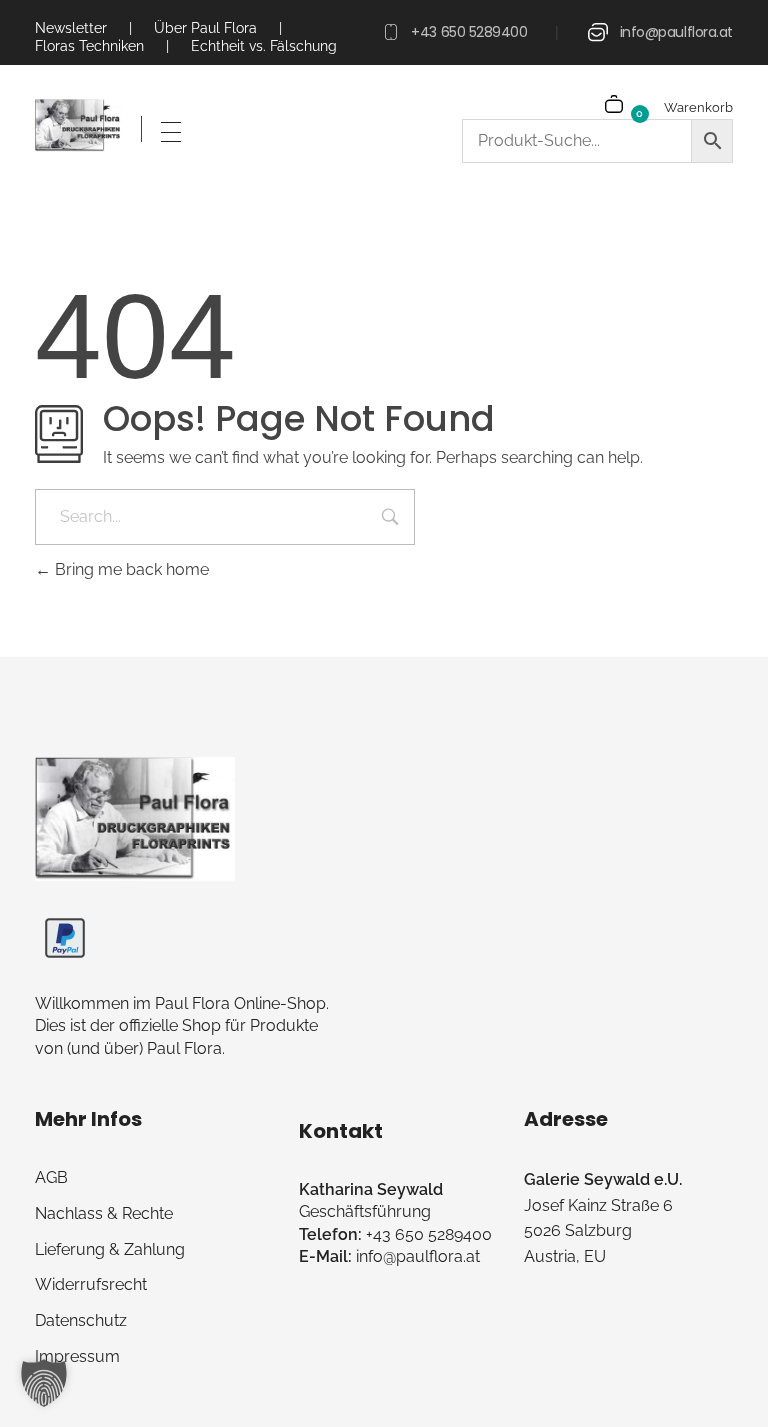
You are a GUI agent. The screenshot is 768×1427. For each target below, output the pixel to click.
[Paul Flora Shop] (78, 126)
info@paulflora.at (676, 32)
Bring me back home (130, 569)
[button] (44, 1383)
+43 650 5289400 (469, 32)
